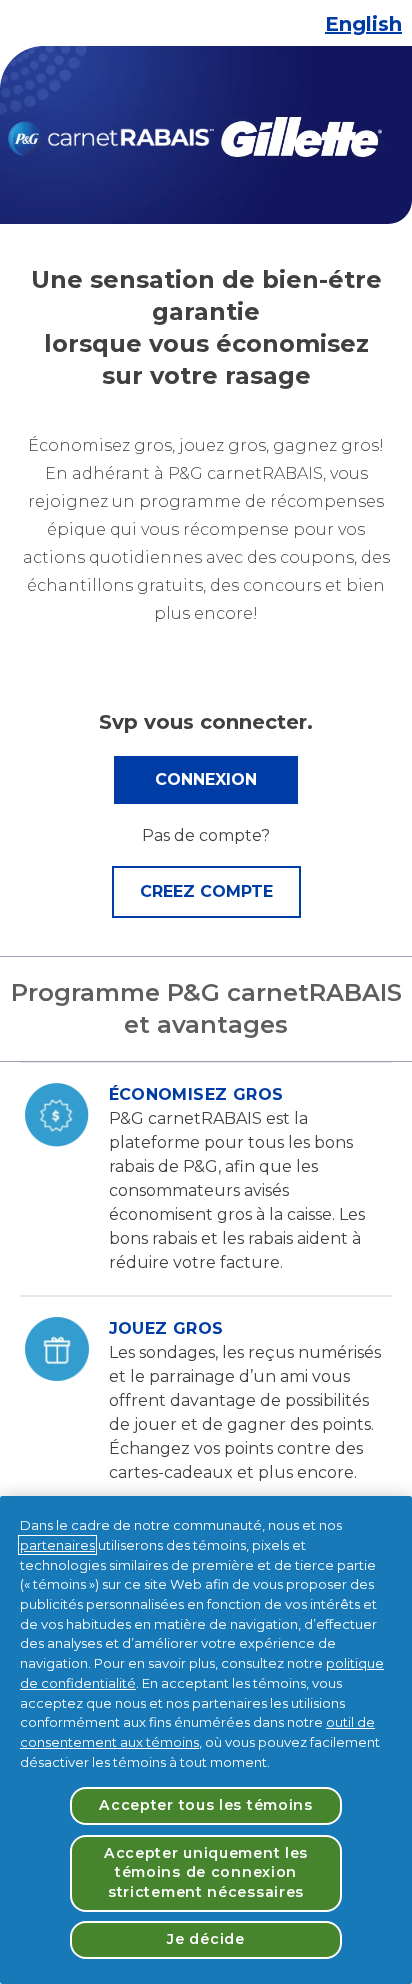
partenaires (57, 1545)
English (363, 24)
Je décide (205, 1939)
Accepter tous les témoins (206, 1805)
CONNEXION (206, 779)
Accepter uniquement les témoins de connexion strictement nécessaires (206, 1872)
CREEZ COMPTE (206, 891)
